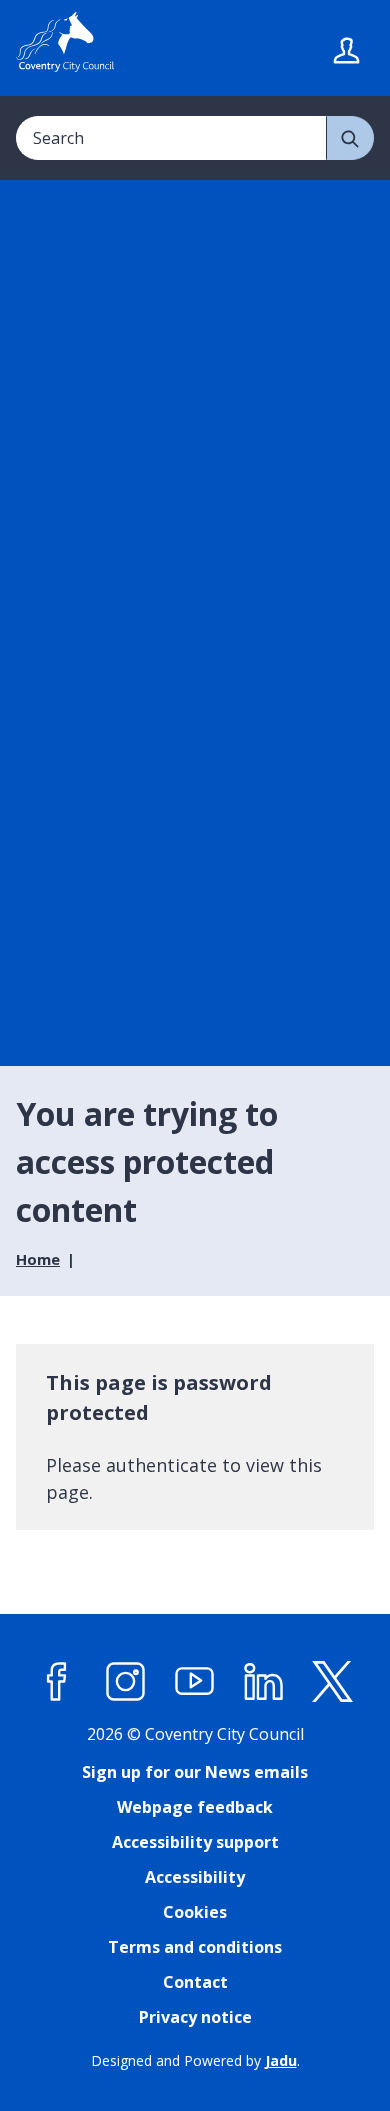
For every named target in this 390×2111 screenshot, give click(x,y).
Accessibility (195, 1877)
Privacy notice (195, 2017)
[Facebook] (57, 1682)
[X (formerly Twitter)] (333, 1682)
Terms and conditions (195, 1947)
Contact (195, 1982)
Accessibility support (195, 1842)
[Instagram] (126, 1682)
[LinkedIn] (264, 1682)
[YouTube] (195, 1682)
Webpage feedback (195, 1807)
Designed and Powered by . (195, 2060)
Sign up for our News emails (195, 1772)
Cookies (195, 1912)
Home (38, 1259)
